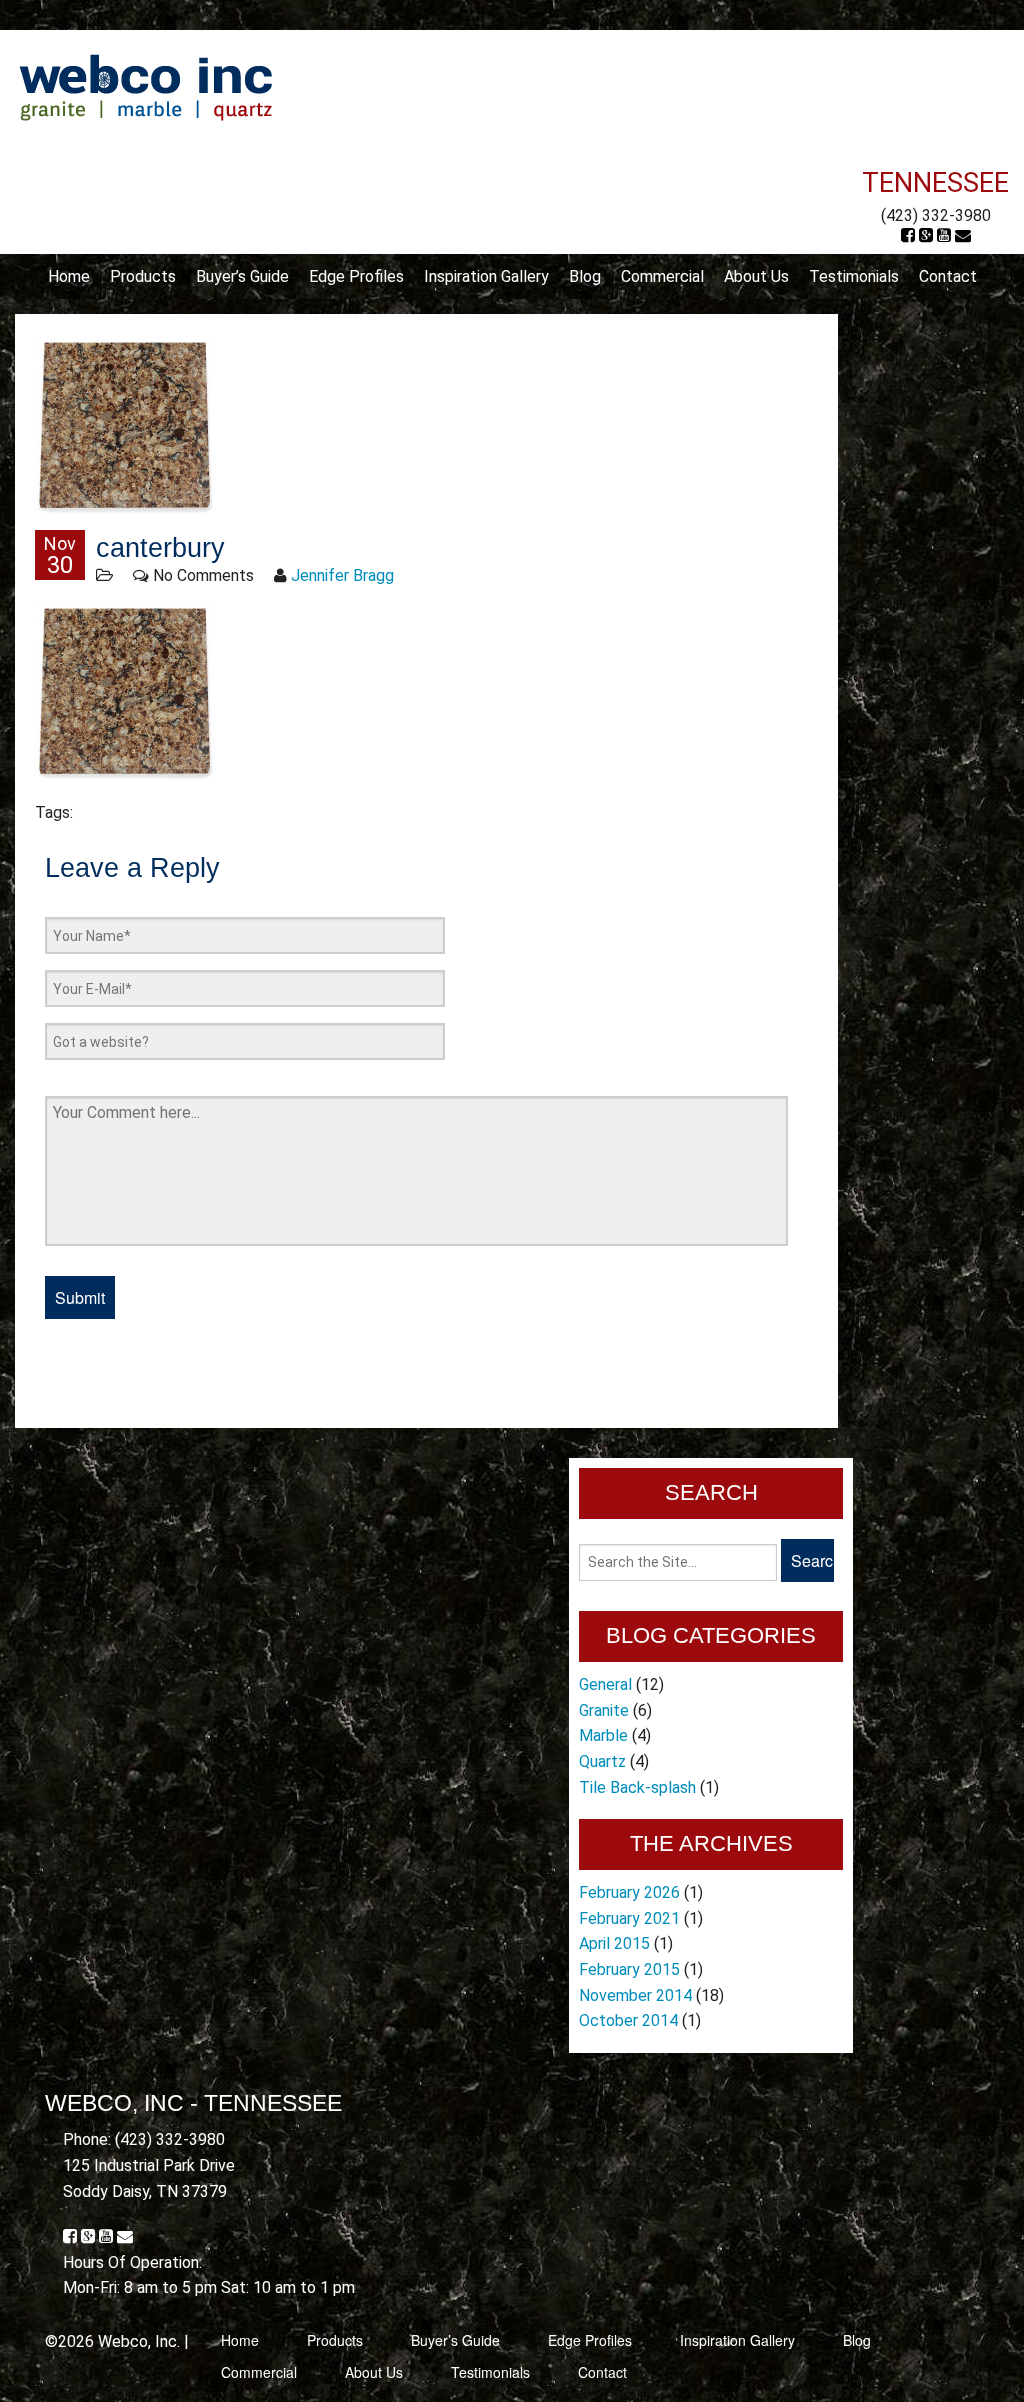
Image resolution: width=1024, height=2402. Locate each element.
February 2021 (629, 1918)
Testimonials (854, 276)
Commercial (662, 276)
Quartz (602, 1761)
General (605, 1684)
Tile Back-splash (637, 1787)
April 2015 (614, 1943)
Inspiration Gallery (486, 276)
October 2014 (628, 2020)
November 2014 (635, 1995)
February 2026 (629, 1892)
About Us (756, 276)
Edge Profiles (356, 276)
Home (69, 276)
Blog (585, 276)
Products (143, 276)
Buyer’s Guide (242, 276)
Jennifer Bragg (342, 575)
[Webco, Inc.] (145, 86)
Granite (604, 1710)
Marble (603, 1735)
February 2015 (629, 1969)
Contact (948, 276)
